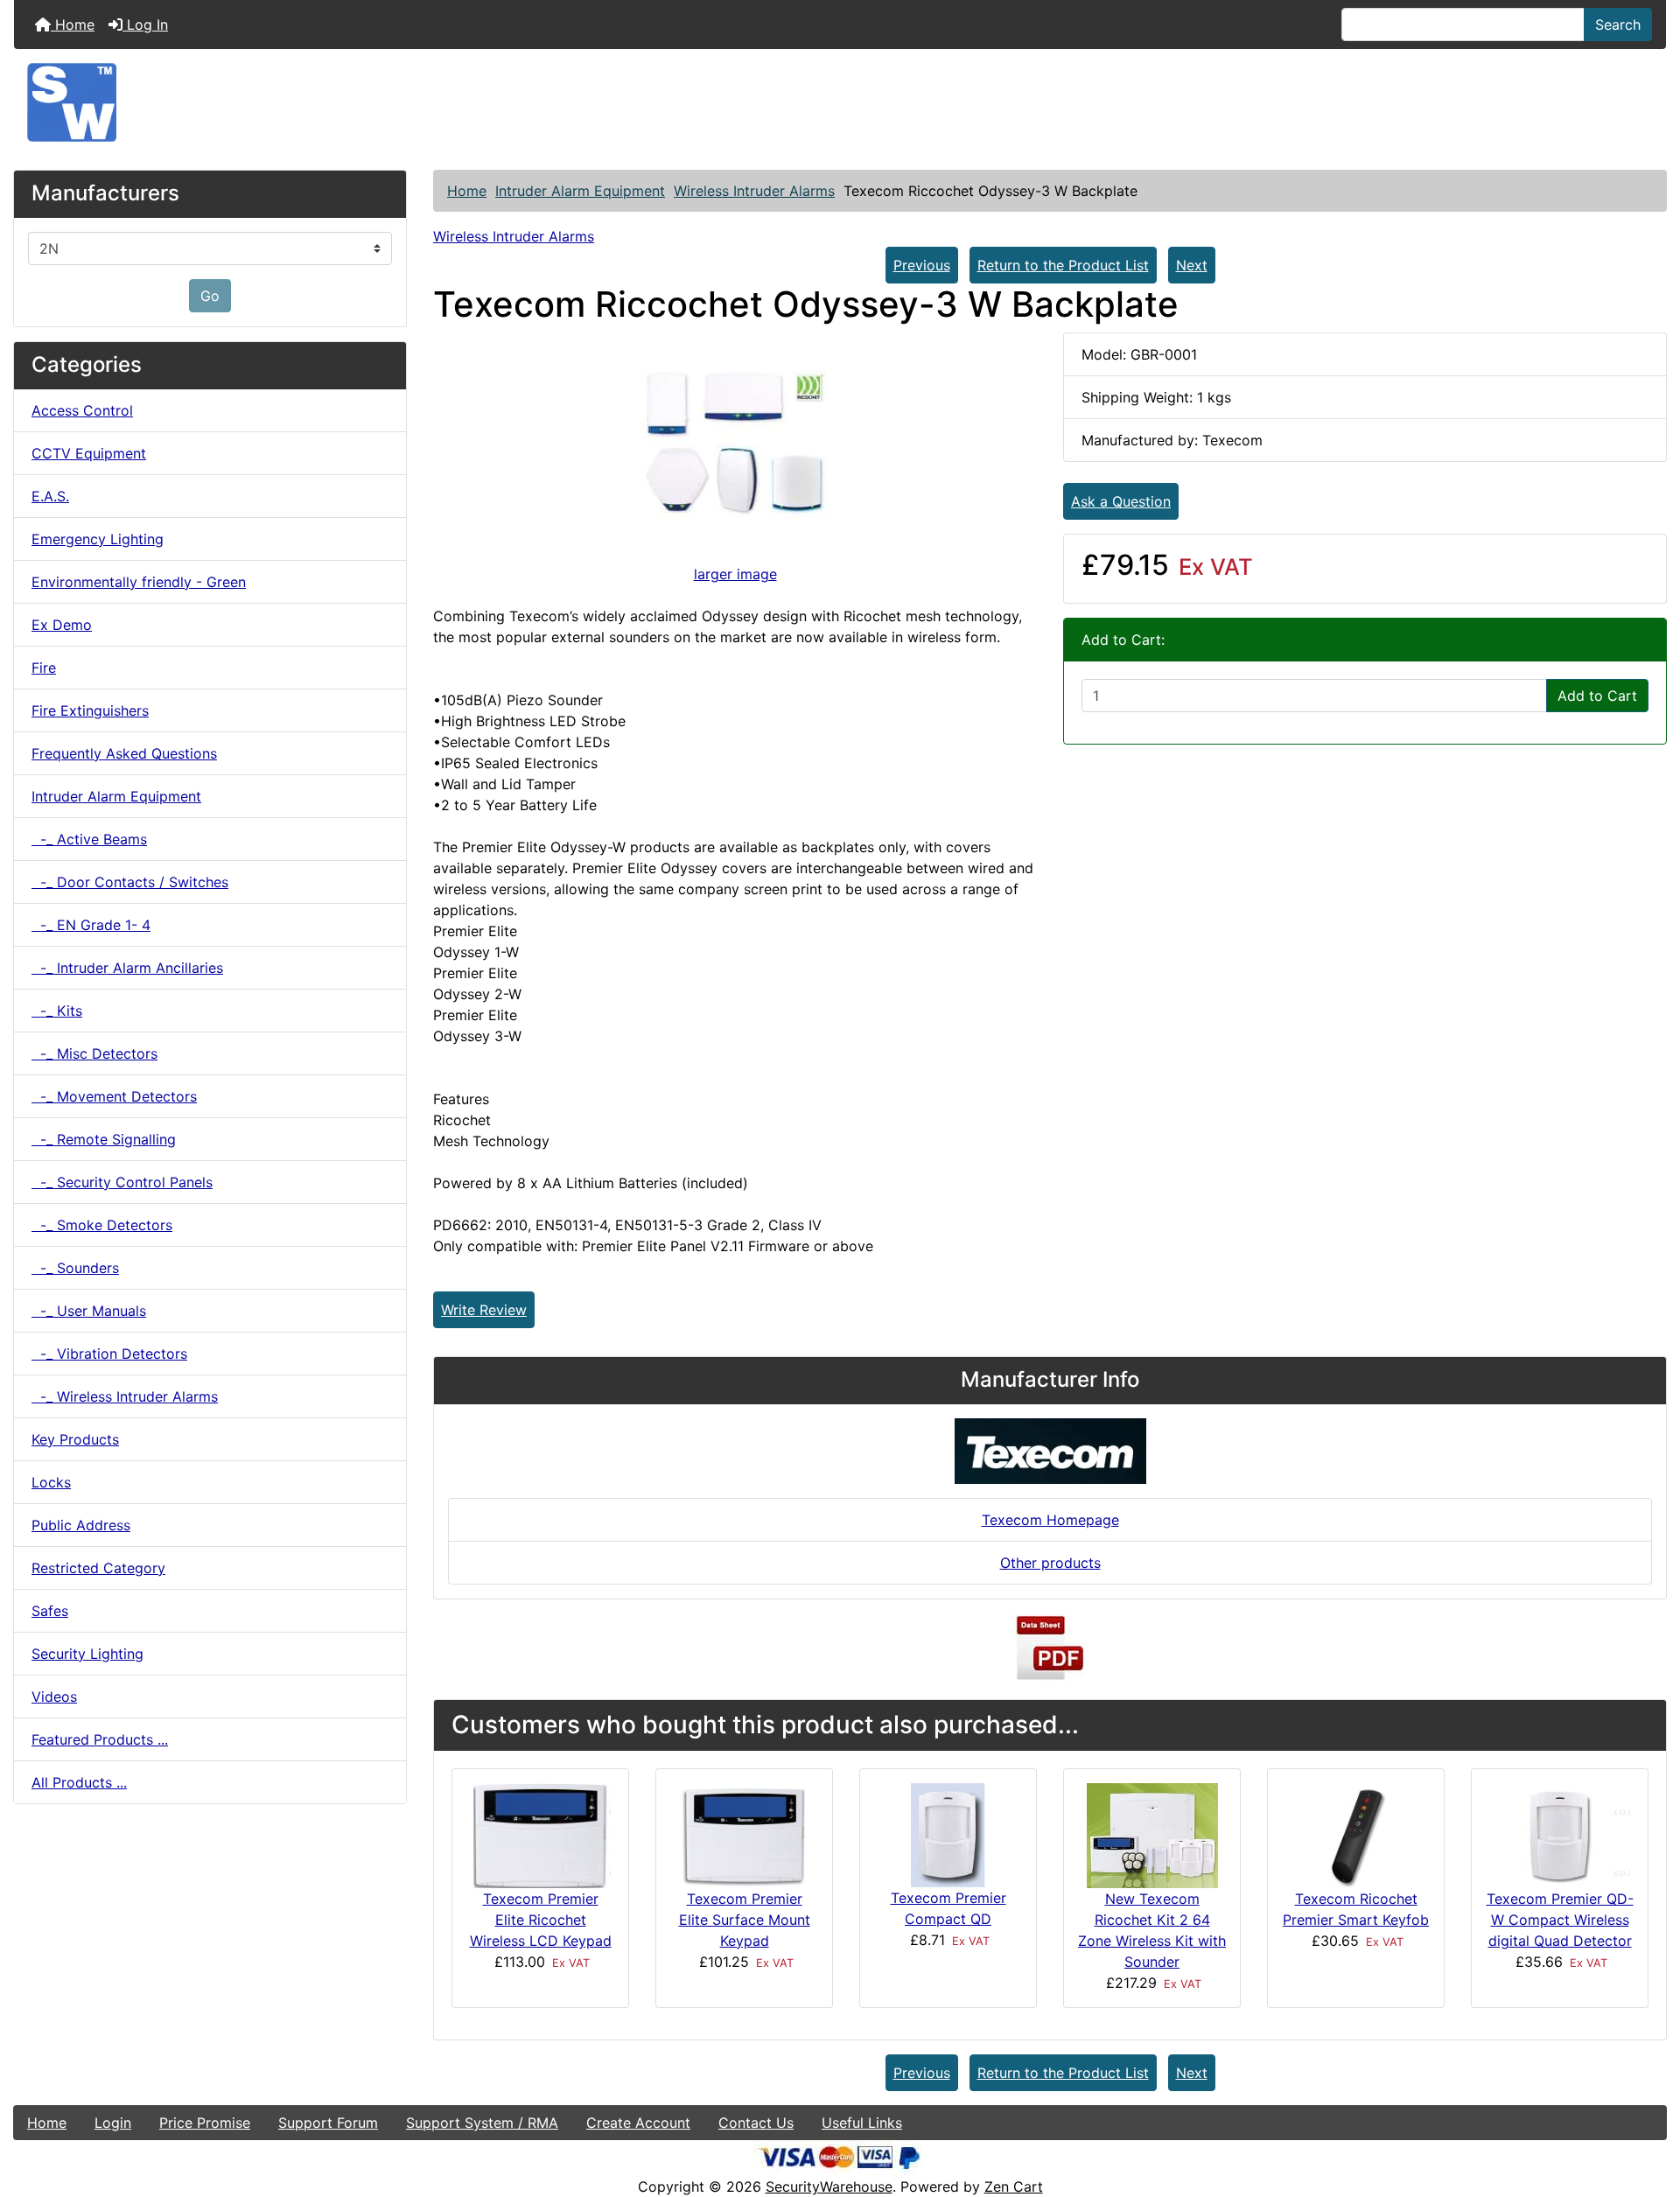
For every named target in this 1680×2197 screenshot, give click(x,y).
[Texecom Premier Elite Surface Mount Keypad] (744, 1834)
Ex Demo (62, 625)
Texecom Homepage (1050, 1520)
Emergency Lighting (98, 539)
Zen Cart (1014, 2187)
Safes (50, 1611)
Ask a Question (1121, 501)
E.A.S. (50, 496)
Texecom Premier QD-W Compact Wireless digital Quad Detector (1560, 1920)
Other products (1050, 1563)
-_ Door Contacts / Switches (130, 882)
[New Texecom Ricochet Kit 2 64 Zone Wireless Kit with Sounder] (1152, 1835)
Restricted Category (98, 1568)
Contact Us (756, 2123)
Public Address (81, 1525)
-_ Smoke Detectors (102, 1225)
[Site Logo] (840, 102)
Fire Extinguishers (90, 710)
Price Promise (205, 2123)
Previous (922, 265)
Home (73, 24)
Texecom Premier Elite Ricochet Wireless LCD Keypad (541, 1920)
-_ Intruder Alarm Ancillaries (127, 968)
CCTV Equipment (89, 453)
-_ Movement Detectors (114, 1096)
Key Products (75, 1439)
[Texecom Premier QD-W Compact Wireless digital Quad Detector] (1560, 1835)
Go (210, 296)
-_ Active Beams (89, 839)
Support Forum (328, 2123)
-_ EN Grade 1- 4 (91, 925)
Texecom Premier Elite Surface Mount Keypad (745, 1920)
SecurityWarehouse (829, 2187)
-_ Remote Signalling (104, 1139)
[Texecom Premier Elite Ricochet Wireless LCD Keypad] (541, 1835)
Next (1192, 265)
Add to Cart (1597, 696)
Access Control (82, 410)
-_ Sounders (75, 1268)
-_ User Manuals (89, 1311)
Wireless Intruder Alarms (754, 191)
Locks (51, 1482)
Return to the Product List (1063, 265)
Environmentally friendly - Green (139, 582)
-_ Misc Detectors (94, 1053)
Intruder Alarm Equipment (580, 191)
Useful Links (862, 2123)
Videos (54, 1697)
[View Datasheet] (1050, 1648)
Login (113, 2123)
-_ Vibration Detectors (109, 1354)
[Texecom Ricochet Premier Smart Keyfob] (1356, 1835)
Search (1618, 24)
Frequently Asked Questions (124, 753)
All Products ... (79, 1782)
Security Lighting (87, 1654)
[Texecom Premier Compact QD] (948, 1834)
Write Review (484, 1310)
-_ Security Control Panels (122, 1182)
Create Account (638, 2123)
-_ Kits (57, 1011)
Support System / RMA (482, 2123)
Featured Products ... (100, 1739)
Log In (145, 24)
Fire (44, 668)
